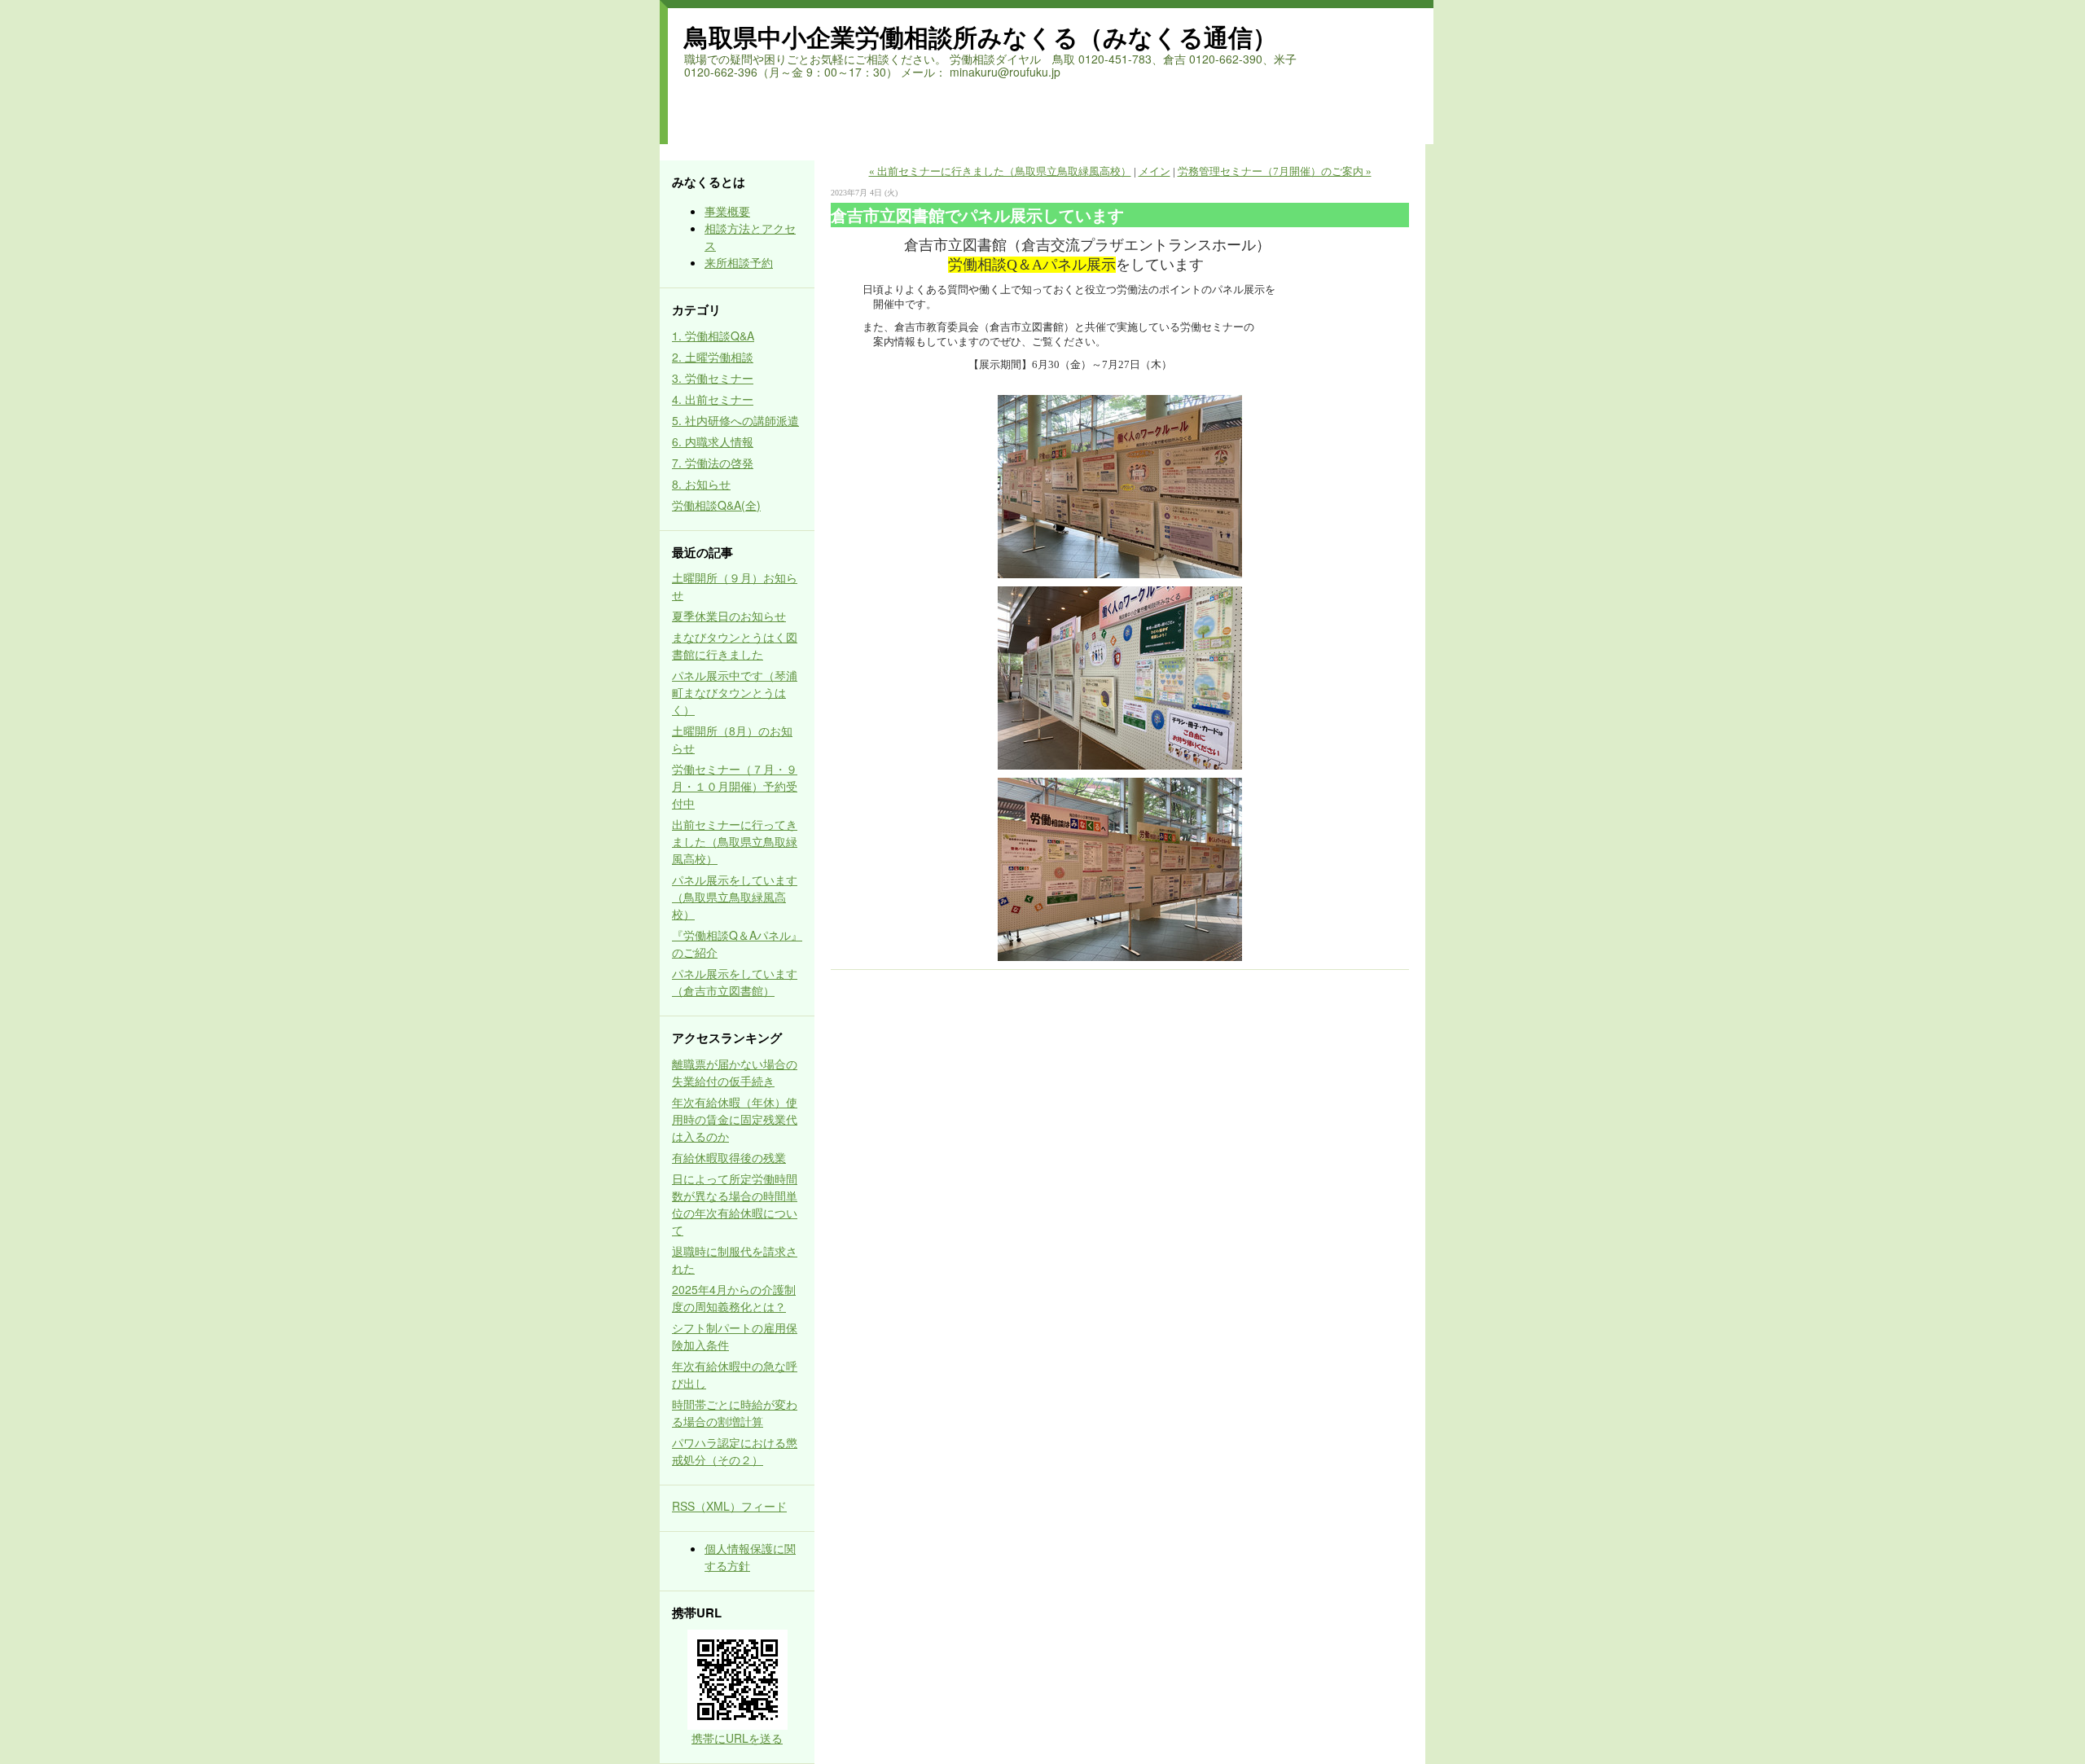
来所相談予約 (739, 262)
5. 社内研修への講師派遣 (735, 420)
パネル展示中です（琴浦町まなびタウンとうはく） (735, 692)
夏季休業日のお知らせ (729, 616)
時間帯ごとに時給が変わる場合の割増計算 (735, 1413)
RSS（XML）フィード (729, 1506)
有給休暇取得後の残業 (729, 1157)
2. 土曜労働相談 (713, 357)
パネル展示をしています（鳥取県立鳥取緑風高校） (735, 897)
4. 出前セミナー (713, 399)
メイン (1154, 171)
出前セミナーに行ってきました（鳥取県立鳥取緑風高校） (735, 841)
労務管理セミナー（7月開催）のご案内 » (1275, 171)
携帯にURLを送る (737, 1738)
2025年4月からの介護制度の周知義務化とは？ (734, 1298)
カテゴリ (696, 309)
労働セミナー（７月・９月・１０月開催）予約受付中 (735, 786)
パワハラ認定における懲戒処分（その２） (735, 1451)
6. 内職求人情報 (713, 441)
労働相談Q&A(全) (716, 505)
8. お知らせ (701, 484)
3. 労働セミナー (713, 378)
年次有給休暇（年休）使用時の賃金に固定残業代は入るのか (735, 1119)
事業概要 (727, 211)
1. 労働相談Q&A (713, 336)
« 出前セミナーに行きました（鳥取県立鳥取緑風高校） (1000, 171)
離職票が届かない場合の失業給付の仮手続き (735, 1072)
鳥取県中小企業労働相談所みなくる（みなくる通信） (981, 36)
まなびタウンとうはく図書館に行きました (735, 645)
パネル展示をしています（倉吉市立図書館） (735, 982)
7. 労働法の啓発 (713, 463)
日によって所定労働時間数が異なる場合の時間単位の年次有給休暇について (735, 1204)
